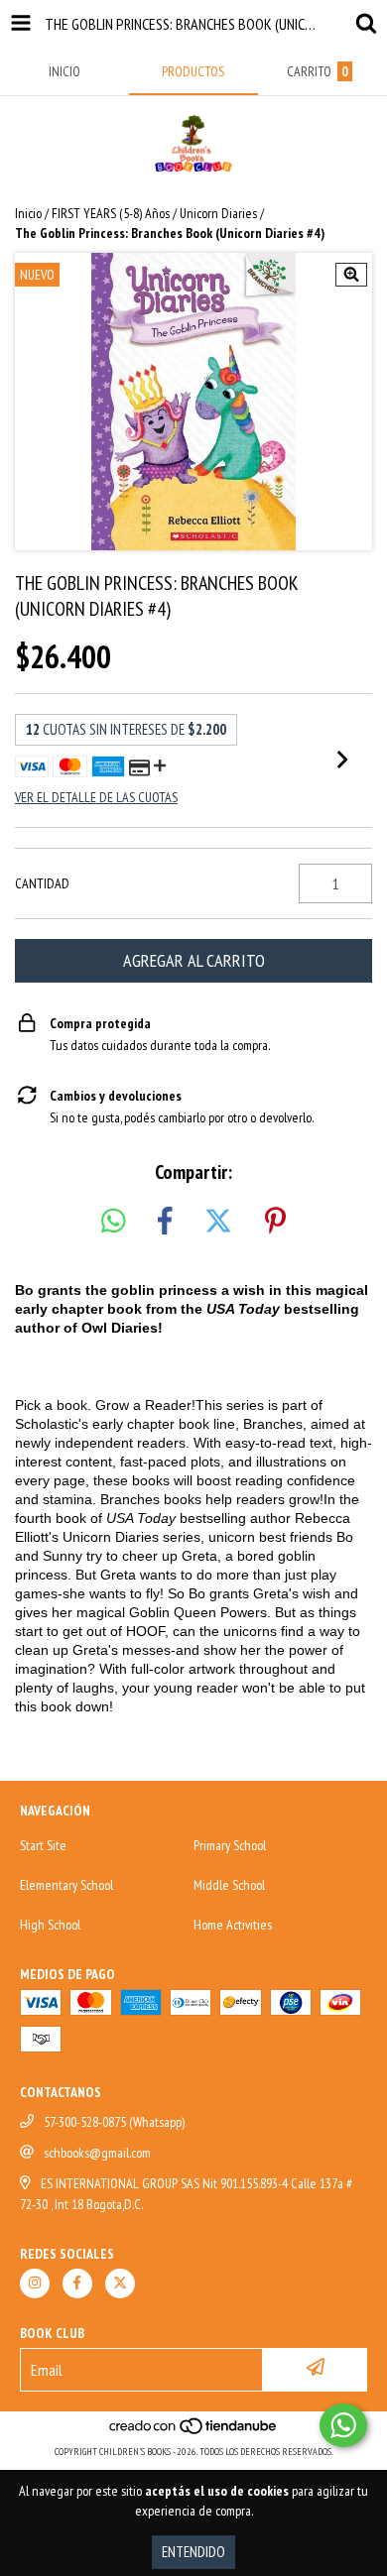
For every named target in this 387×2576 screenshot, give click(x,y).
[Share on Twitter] (218, 1222)
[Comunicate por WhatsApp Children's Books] (343, 2425)
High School (50, 1925)
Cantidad (42, 883)
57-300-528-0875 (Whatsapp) (114, 2122)
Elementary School (66, 1885)
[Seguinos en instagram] (35, 2283)
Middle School (229, 1885)
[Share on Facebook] (165, 1222)
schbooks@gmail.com (97, 2153)
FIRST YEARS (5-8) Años (111, 213)
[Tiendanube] (194, 2432)
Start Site (43, 1845)
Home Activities (233, 1925)
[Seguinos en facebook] (77, 2283)
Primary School (230, 1845)
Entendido (193, 2552)
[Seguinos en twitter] (120, 2283)
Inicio (28, 213)
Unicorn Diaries (218, 213)
